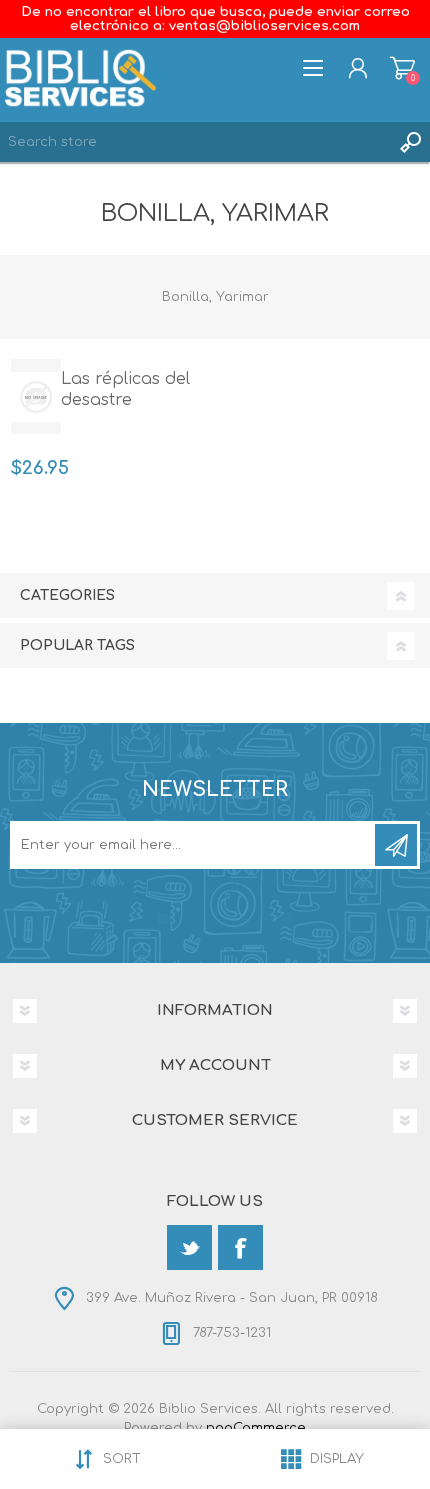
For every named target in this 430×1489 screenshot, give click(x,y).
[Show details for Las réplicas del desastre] (36, 396)
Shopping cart (402, 68)
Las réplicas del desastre (125, 389)
